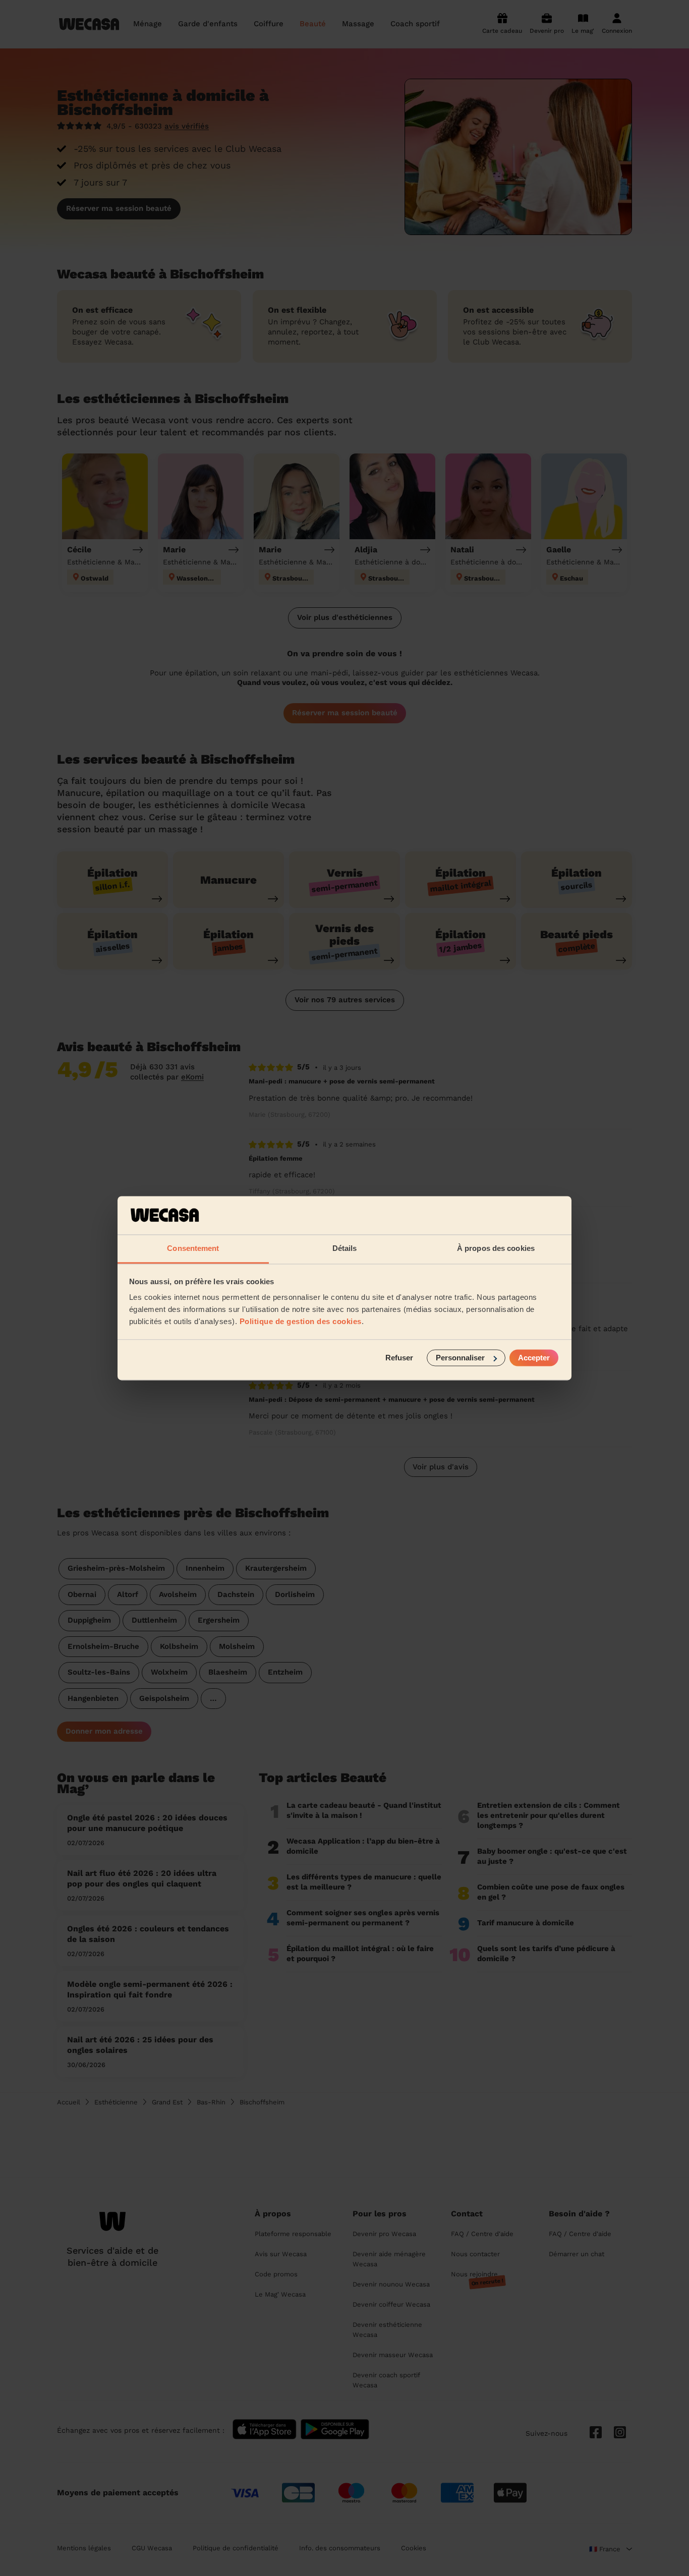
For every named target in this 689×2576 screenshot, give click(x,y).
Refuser (399, 1358)
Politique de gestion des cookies (301, 1322)
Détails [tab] (345, 1249)
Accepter (534, 1358)
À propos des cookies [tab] (496, 1249)
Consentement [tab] (193, 1249)
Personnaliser (460, 1358)
